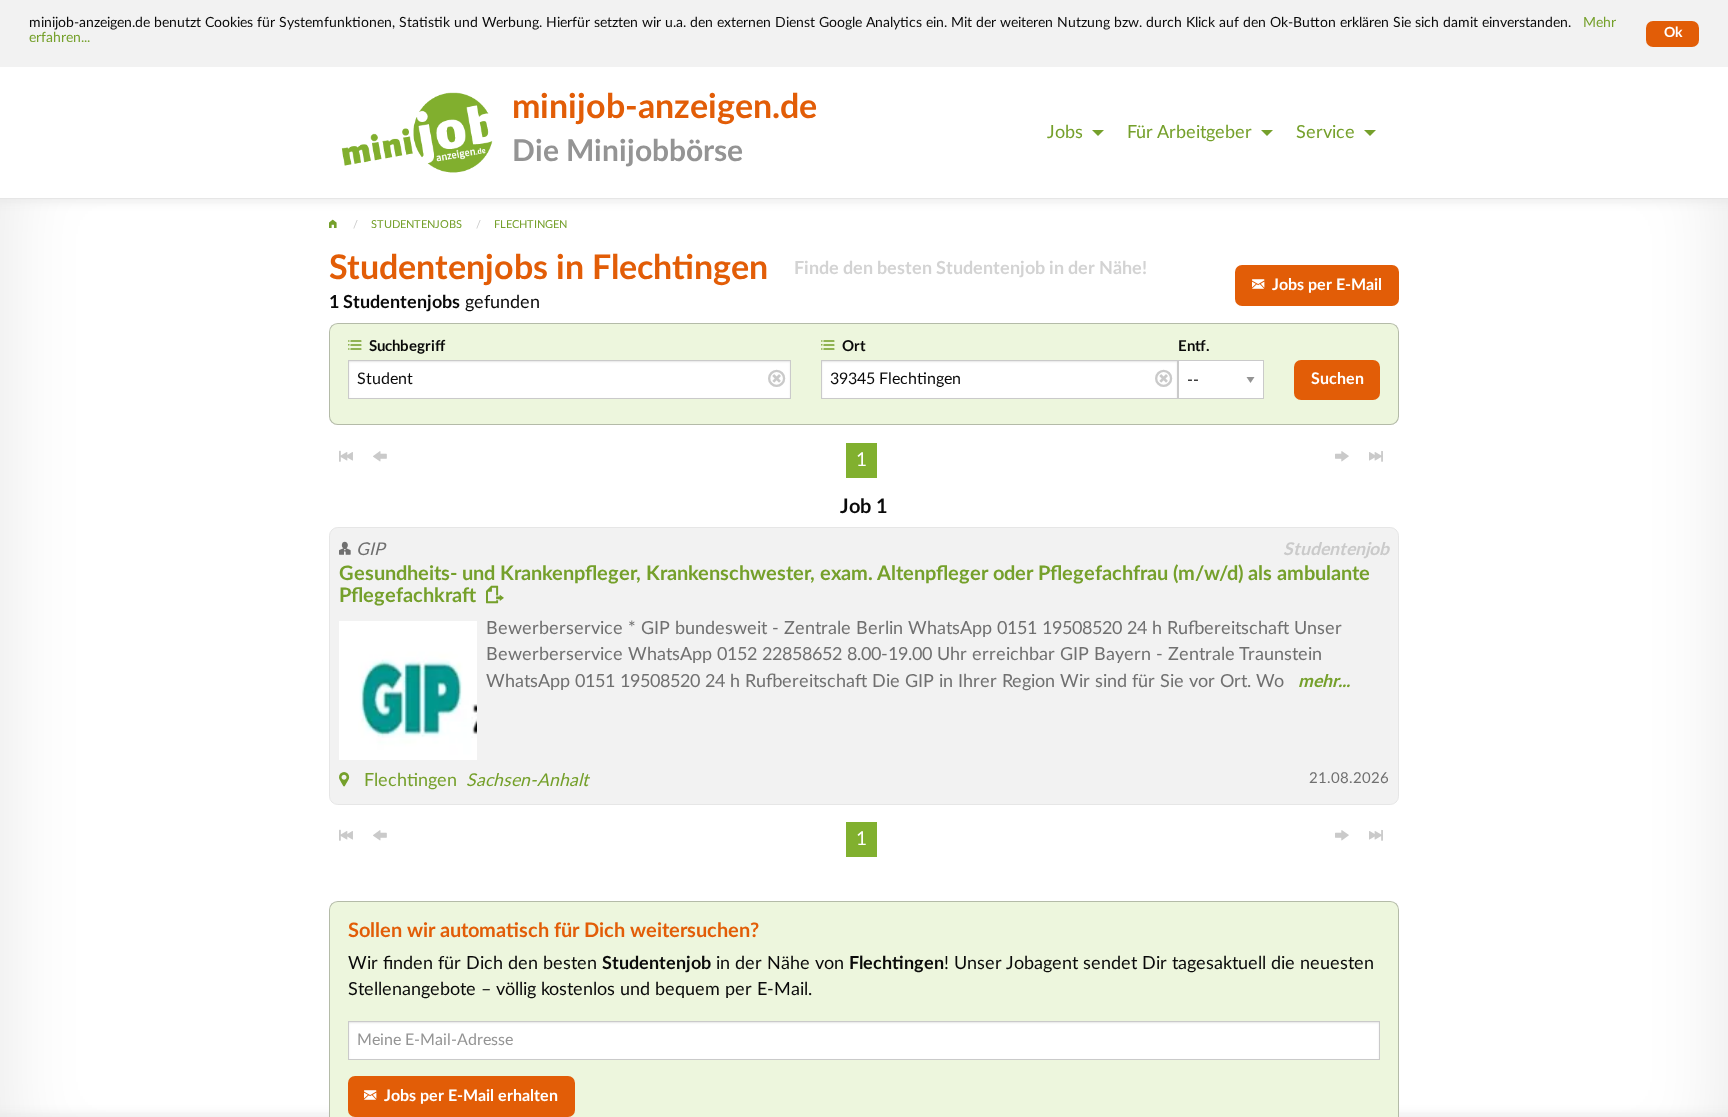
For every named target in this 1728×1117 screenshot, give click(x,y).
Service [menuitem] (1325, 132)
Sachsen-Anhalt (527, 780)
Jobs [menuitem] (1065, 132)
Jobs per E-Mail (1323, 285)
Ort (854, 346)
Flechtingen (410, 780)
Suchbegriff (407, 346)
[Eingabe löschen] (776, 380)
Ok (1673, 33)
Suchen (1337, 379)
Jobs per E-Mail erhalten (467, 1096)
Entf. (1194, 346)
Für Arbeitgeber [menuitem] (1189, 132)
